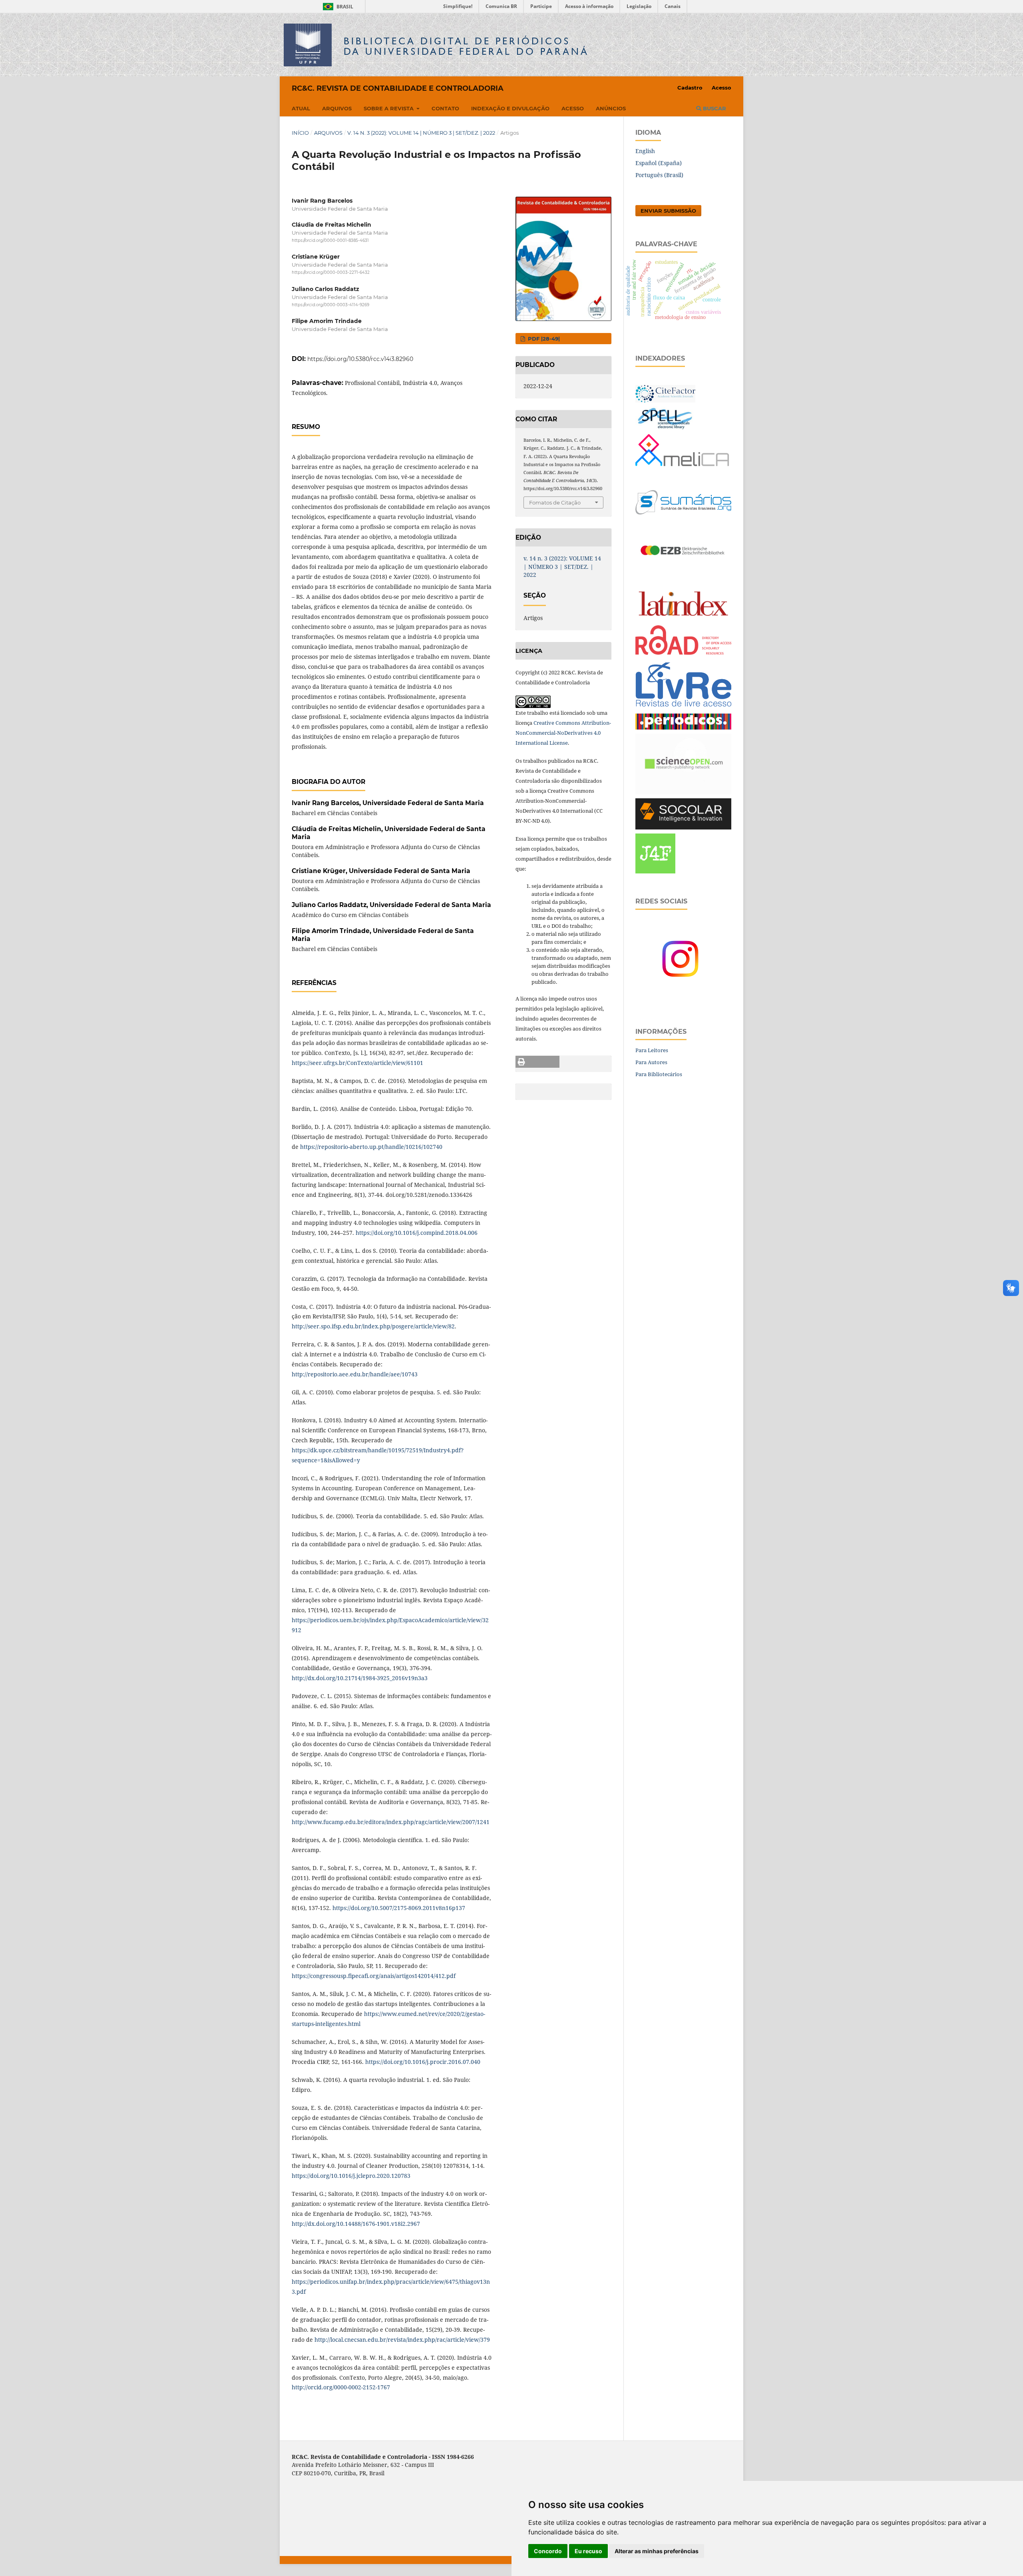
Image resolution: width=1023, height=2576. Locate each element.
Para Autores (651, 1062)
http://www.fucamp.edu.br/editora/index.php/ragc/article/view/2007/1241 (391, 1822)
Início (300, 133)
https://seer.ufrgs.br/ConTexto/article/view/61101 (357, 1063)
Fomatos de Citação (555, 502)
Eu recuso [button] (588, 2551)
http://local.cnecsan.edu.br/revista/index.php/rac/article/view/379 (402, 2340)
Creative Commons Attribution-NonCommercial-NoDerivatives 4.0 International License (563, 733)
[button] (537, 1062)
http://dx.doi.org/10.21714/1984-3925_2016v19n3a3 (360, 1678)
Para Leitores (652, 1050)
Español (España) (659, 163)
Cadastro (690, 88)
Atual (301, 108)
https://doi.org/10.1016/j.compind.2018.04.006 (417, 1233)
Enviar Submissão (668, 211)
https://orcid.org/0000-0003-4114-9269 (330, 305)
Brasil (337, 7)
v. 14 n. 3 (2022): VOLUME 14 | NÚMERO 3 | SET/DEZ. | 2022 (421, 133)
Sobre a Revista (389, 108)
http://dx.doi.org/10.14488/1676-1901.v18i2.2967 (356, 2224)
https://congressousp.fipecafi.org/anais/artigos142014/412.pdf (374, 1976)
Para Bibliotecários (659, 1074)
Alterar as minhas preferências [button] (657, 2551)
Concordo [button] (548, 2551)
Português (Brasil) (659, 175)
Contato (445, 108)
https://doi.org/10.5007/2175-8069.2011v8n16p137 (399, 1908)
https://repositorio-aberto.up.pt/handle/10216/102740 (371, 1147)
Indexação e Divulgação (510, 108)
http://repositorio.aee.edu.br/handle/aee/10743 (355, 1374)
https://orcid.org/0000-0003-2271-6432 (331, 273)
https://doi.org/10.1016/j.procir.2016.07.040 (423, 2062)
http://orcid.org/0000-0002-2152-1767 (341, 2387)
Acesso (573, 108)
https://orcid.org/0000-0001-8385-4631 (330, 240)
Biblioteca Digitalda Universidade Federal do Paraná (466, 46)
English (645, 151)
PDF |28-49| (543, 339)
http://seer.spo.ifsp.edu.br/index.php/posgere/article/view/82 (373, 1326)
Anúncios (611, 108)
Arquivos (337, 108)
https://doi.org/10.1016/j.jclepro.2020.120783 (351, 2176)
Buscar (714, 108)
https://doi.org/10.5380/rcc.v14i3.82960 (360, 359)
